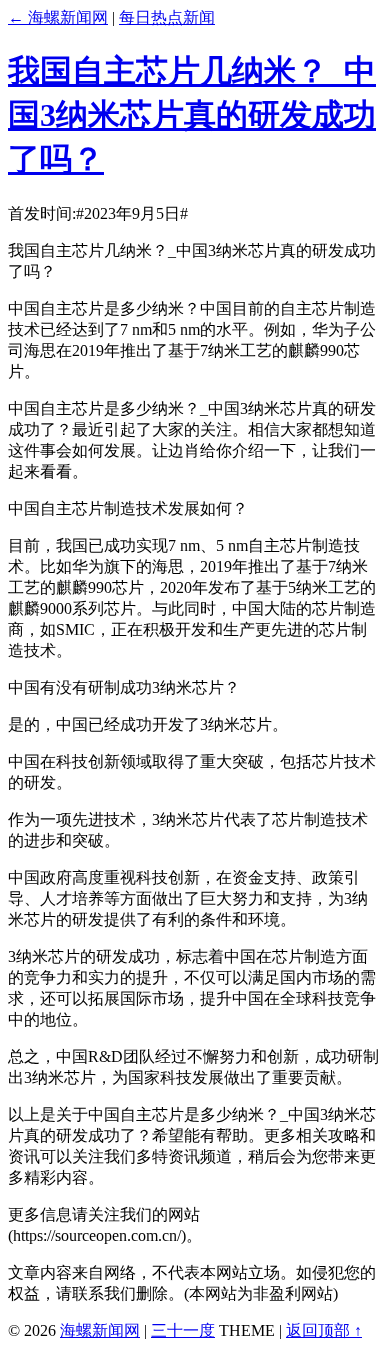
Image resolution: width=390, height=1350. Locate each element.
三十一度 (183, 1330)
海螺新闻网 (100, 1330)
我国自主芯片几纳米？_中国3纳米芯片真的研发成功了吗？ (192, 115)
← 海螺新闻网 (58, 17)
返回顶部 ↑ (324, 1330)
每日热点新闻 (167, 17)
